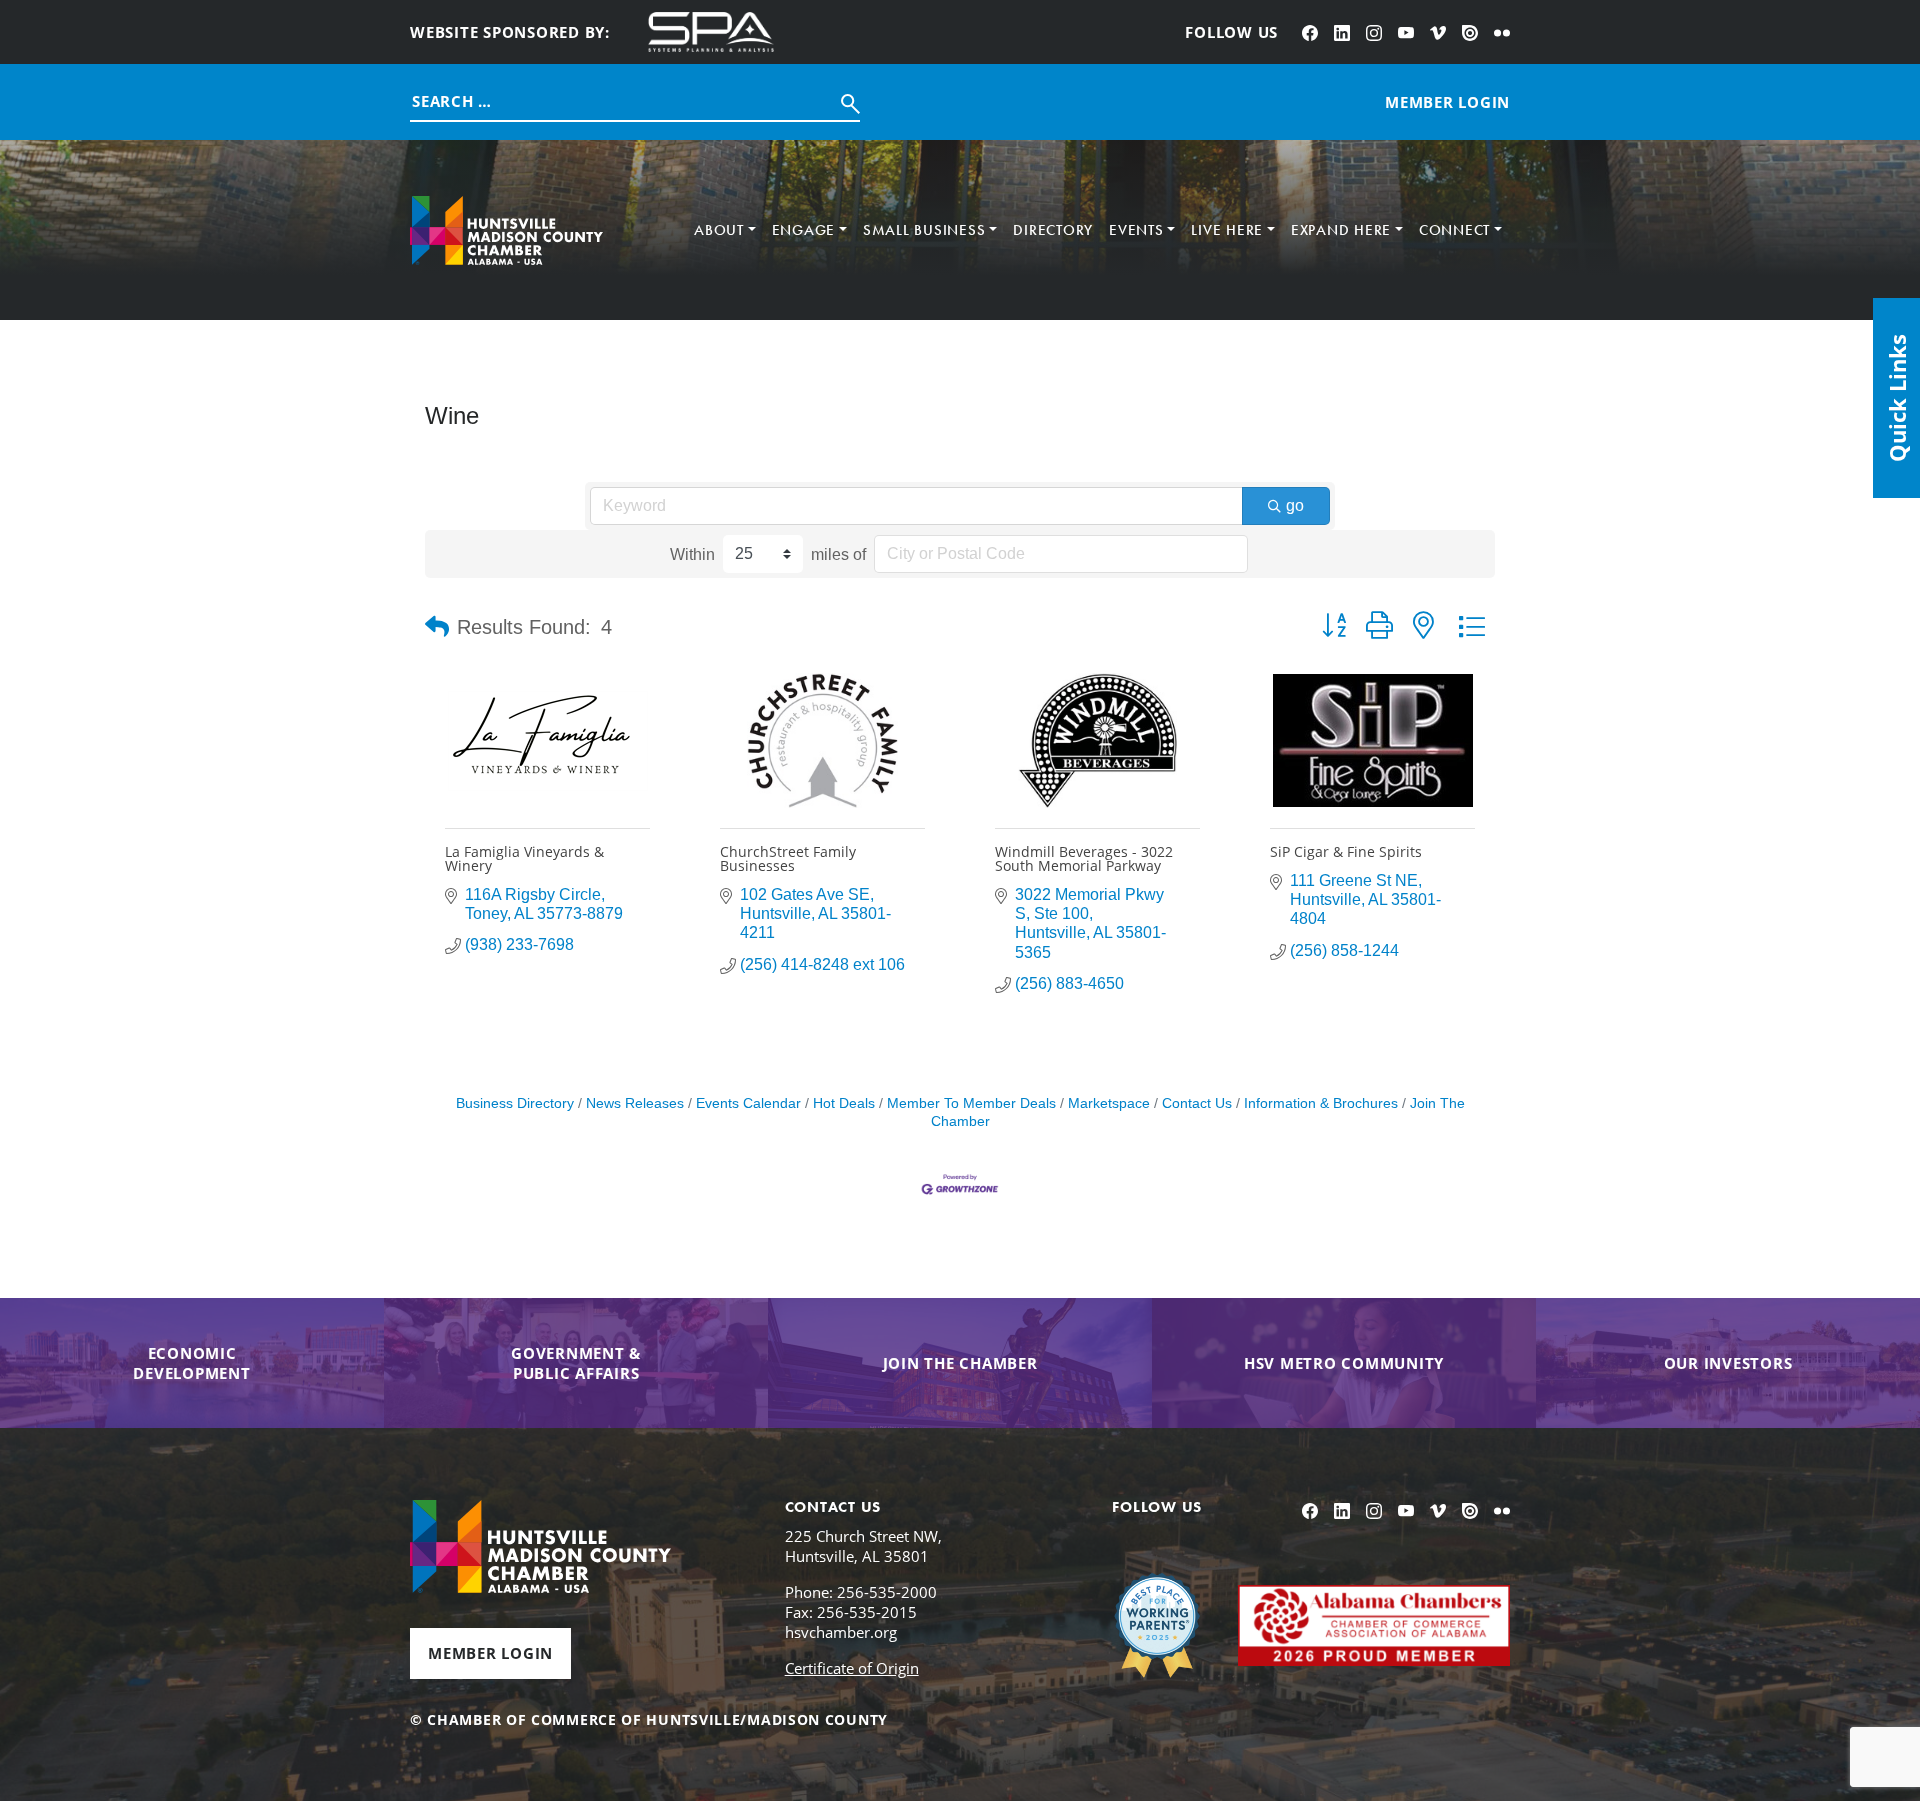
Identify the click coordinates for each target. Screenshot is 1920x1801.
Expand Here (1341, 230)
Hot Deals (844, 1103)
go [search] (1295, 505)
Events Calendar (748, 1103)
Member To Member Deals (971, 1103)
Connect (1454, 230)
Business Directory (515, 1103)
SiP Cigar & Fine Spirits (1346, 851)
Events (1136, 230)
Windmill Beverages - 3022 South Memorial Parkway (1084, 858)
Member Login (490, 1653)
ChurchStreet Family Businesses (788, 858)
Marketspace (1109, 1103)
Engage (804, 230)
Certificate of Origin (852, 1668)
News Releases (635, 1103)
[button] (437, 627)
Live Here (1227, 230)
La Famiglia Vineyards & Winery (524, 858)
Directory (1053, 230)
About (719, 230)
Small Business (924, 230)
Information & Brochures (1321, 1103)
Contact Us (1197, 1103)
